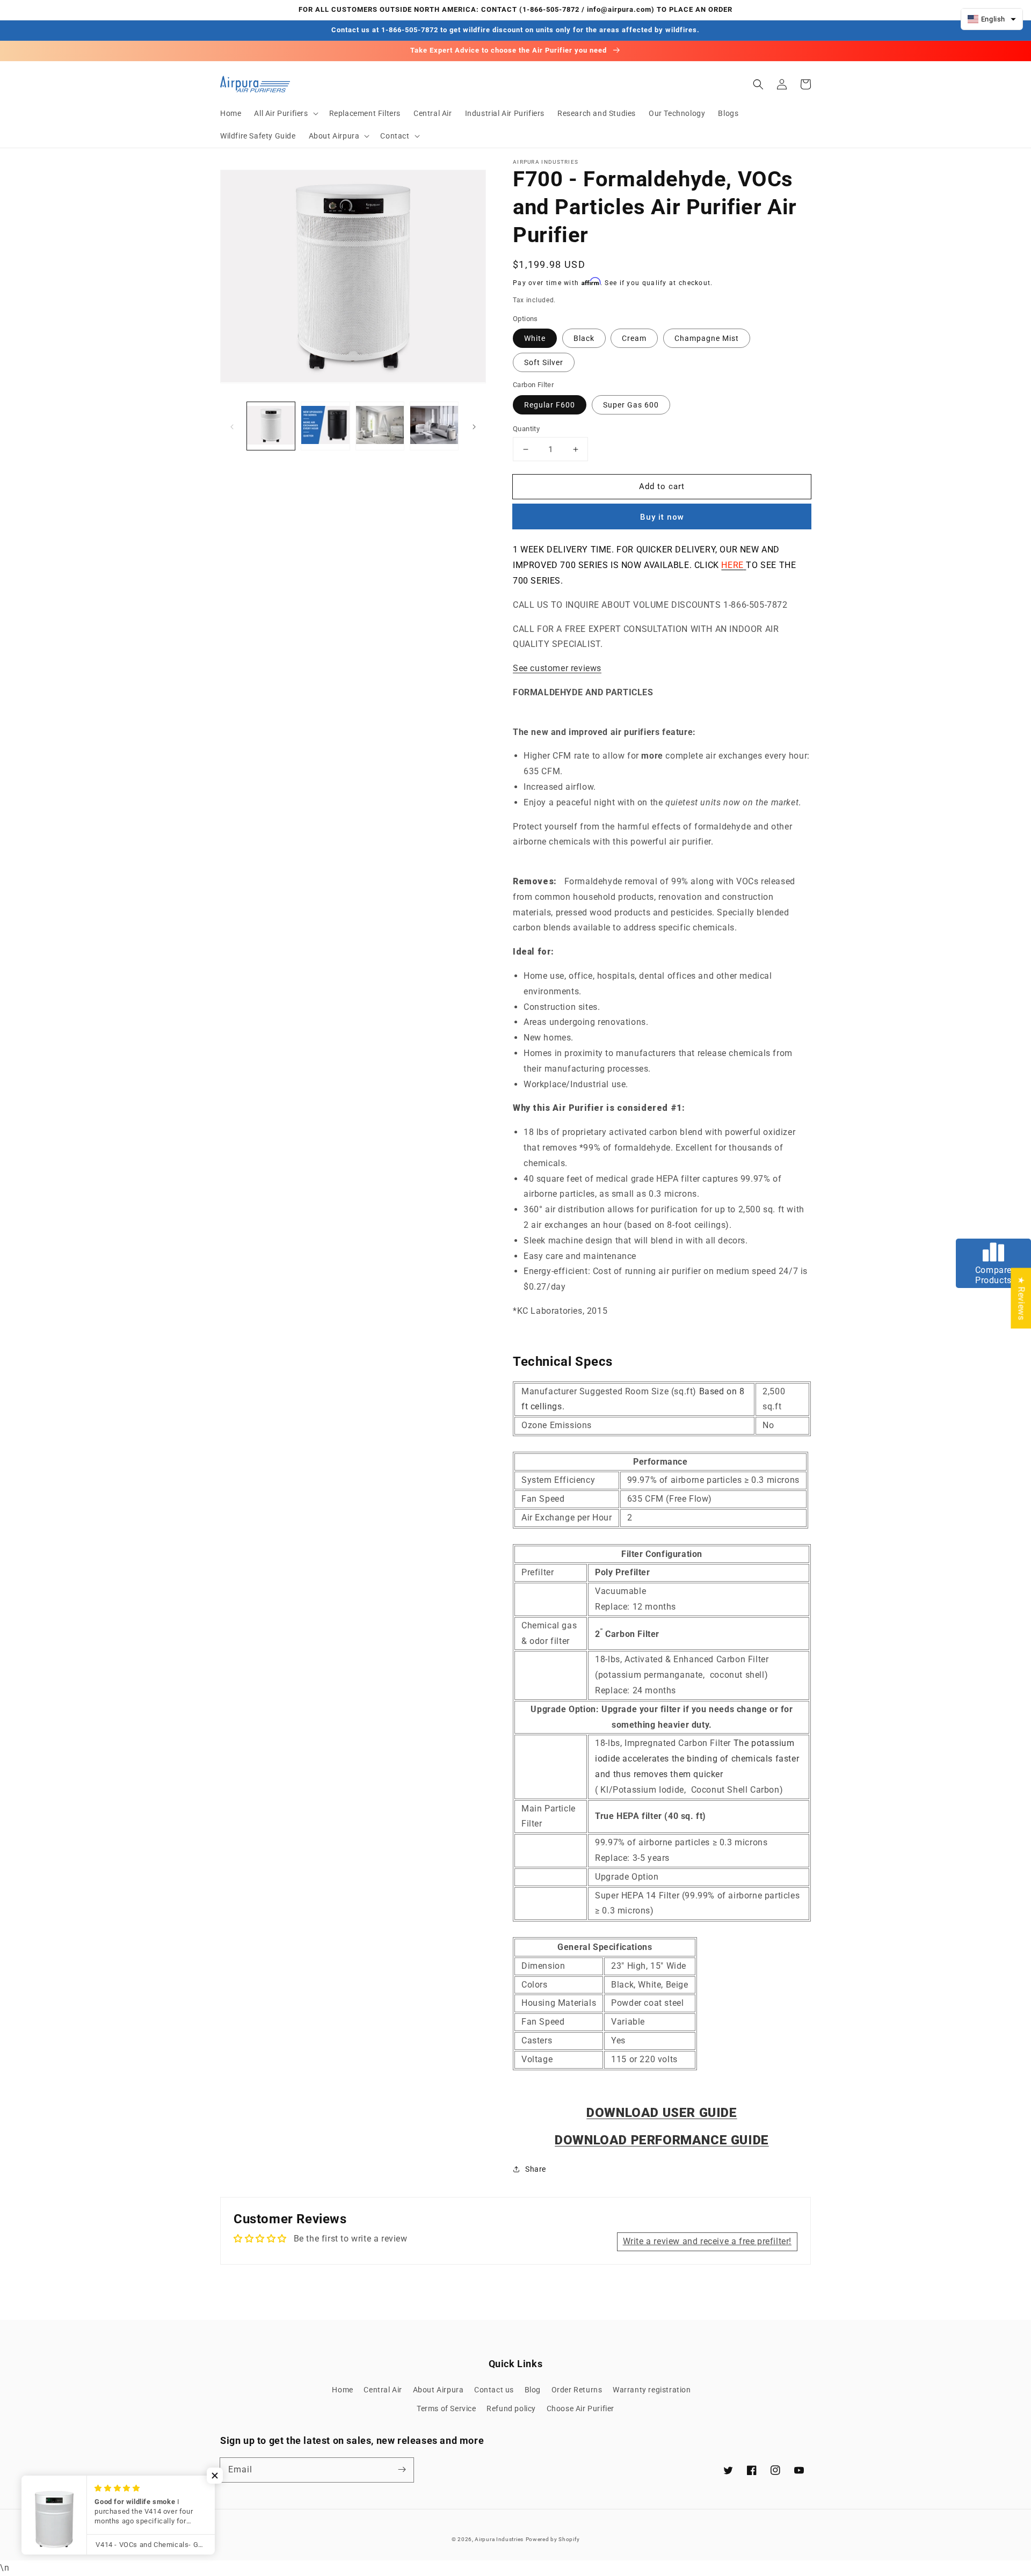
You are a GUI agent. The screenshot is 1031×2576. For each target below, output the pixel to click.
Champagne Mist (707, 338)
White (535, 338)
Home (342, 2390)
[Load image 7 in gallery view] (380, 426)
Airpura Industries (499, 2539)
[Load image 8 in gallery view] (434, 426)
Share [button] (536, 2169)
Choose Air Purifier (580, 2408)
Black (584, 338)
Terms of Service (446, 2408)
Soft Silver (544, 362)
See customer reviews (557, 668)
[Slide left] (232, 426)
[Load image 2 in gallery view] (325, 426)
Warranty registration (652, 2390)
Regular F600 (550, 405)
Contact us (494, 2390)
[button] (285, 113)
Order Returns (577, 2390)
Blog (533, 2390)
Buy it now (662, 517)
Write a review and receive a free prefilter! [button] (707, 2241)
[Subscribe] (402, 2470)
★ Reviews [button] (1021, 1298)
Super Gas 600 (631, 405)
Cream (634, 338)
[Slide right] (474, 426)
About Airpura (438, 2390)
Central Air (383, 2390)
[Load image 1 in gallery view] (271, 426)
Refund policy (511, 2408)
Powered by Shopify (553, 2539)
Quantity (526, 429)
